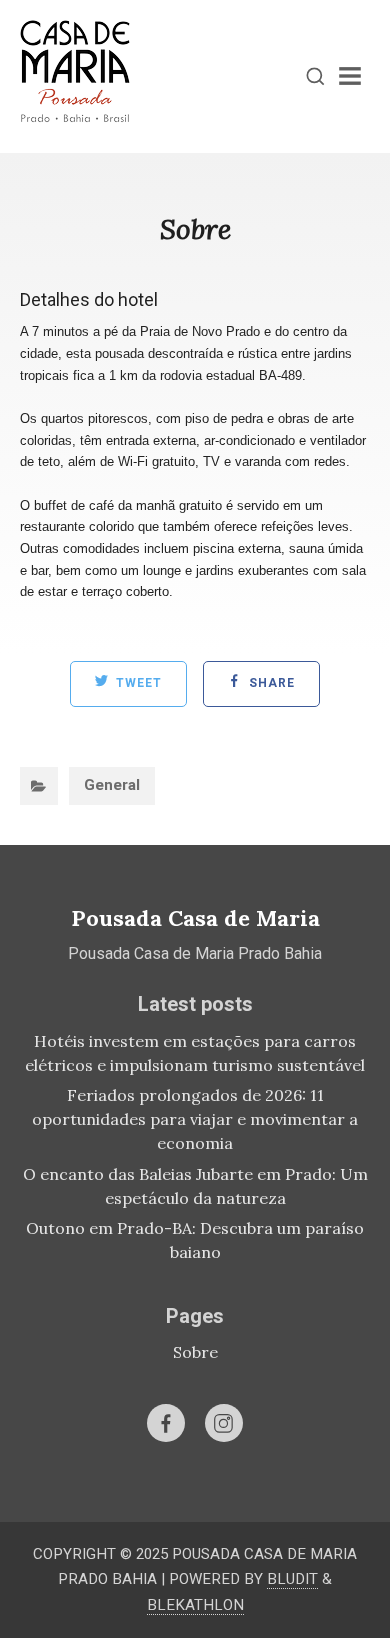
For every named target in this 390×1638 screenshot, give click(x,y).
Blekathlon (195, 1605)
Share (270, 684)
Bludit (292, 1579)
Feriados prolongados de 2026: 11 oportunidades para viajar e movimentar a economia (195, 1119)
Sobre (195, 1352)
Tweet (137, 684)
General (112, 785)
